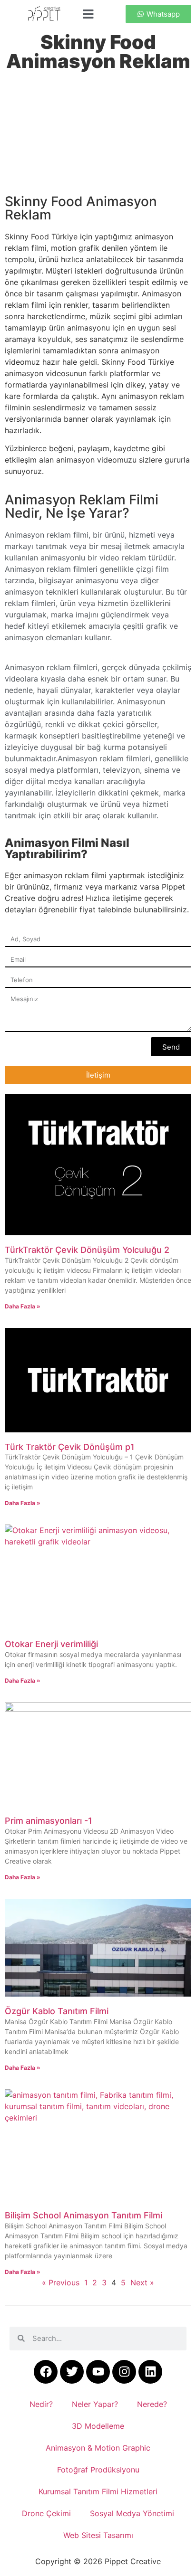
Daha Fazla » (23, 1306)
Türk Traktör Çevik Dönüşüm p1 (70, 1447)
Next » (142, 2282)
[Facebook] (46, 2372)
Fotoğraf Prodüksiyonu (98, 2470)
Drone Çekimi (46, 2513)
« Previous (61, 2282)
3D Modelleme (98, 2426)
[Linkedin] (150, 2372)
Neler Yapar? (95, 2404)
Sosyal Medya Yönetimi (132, 2513)
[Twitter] (72, 2372)
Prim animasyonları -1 (49, 1821)
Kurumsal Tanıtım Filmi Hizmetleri (98, 2491)
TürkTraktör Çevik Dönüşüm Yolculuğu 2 (87, 1250)
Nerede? (152, 2404)
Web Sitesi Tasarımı (98, 2535)
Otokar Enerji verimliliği (51, 1644)
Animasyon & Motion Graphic (98, 2448)
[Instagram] (124, 2372)
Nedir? (41, 2404)
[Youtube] (98, 2372)
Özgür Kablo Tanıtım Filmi (57, 2011)
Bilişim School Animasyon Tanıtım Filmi (83, 2215)
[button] (88, 14)
